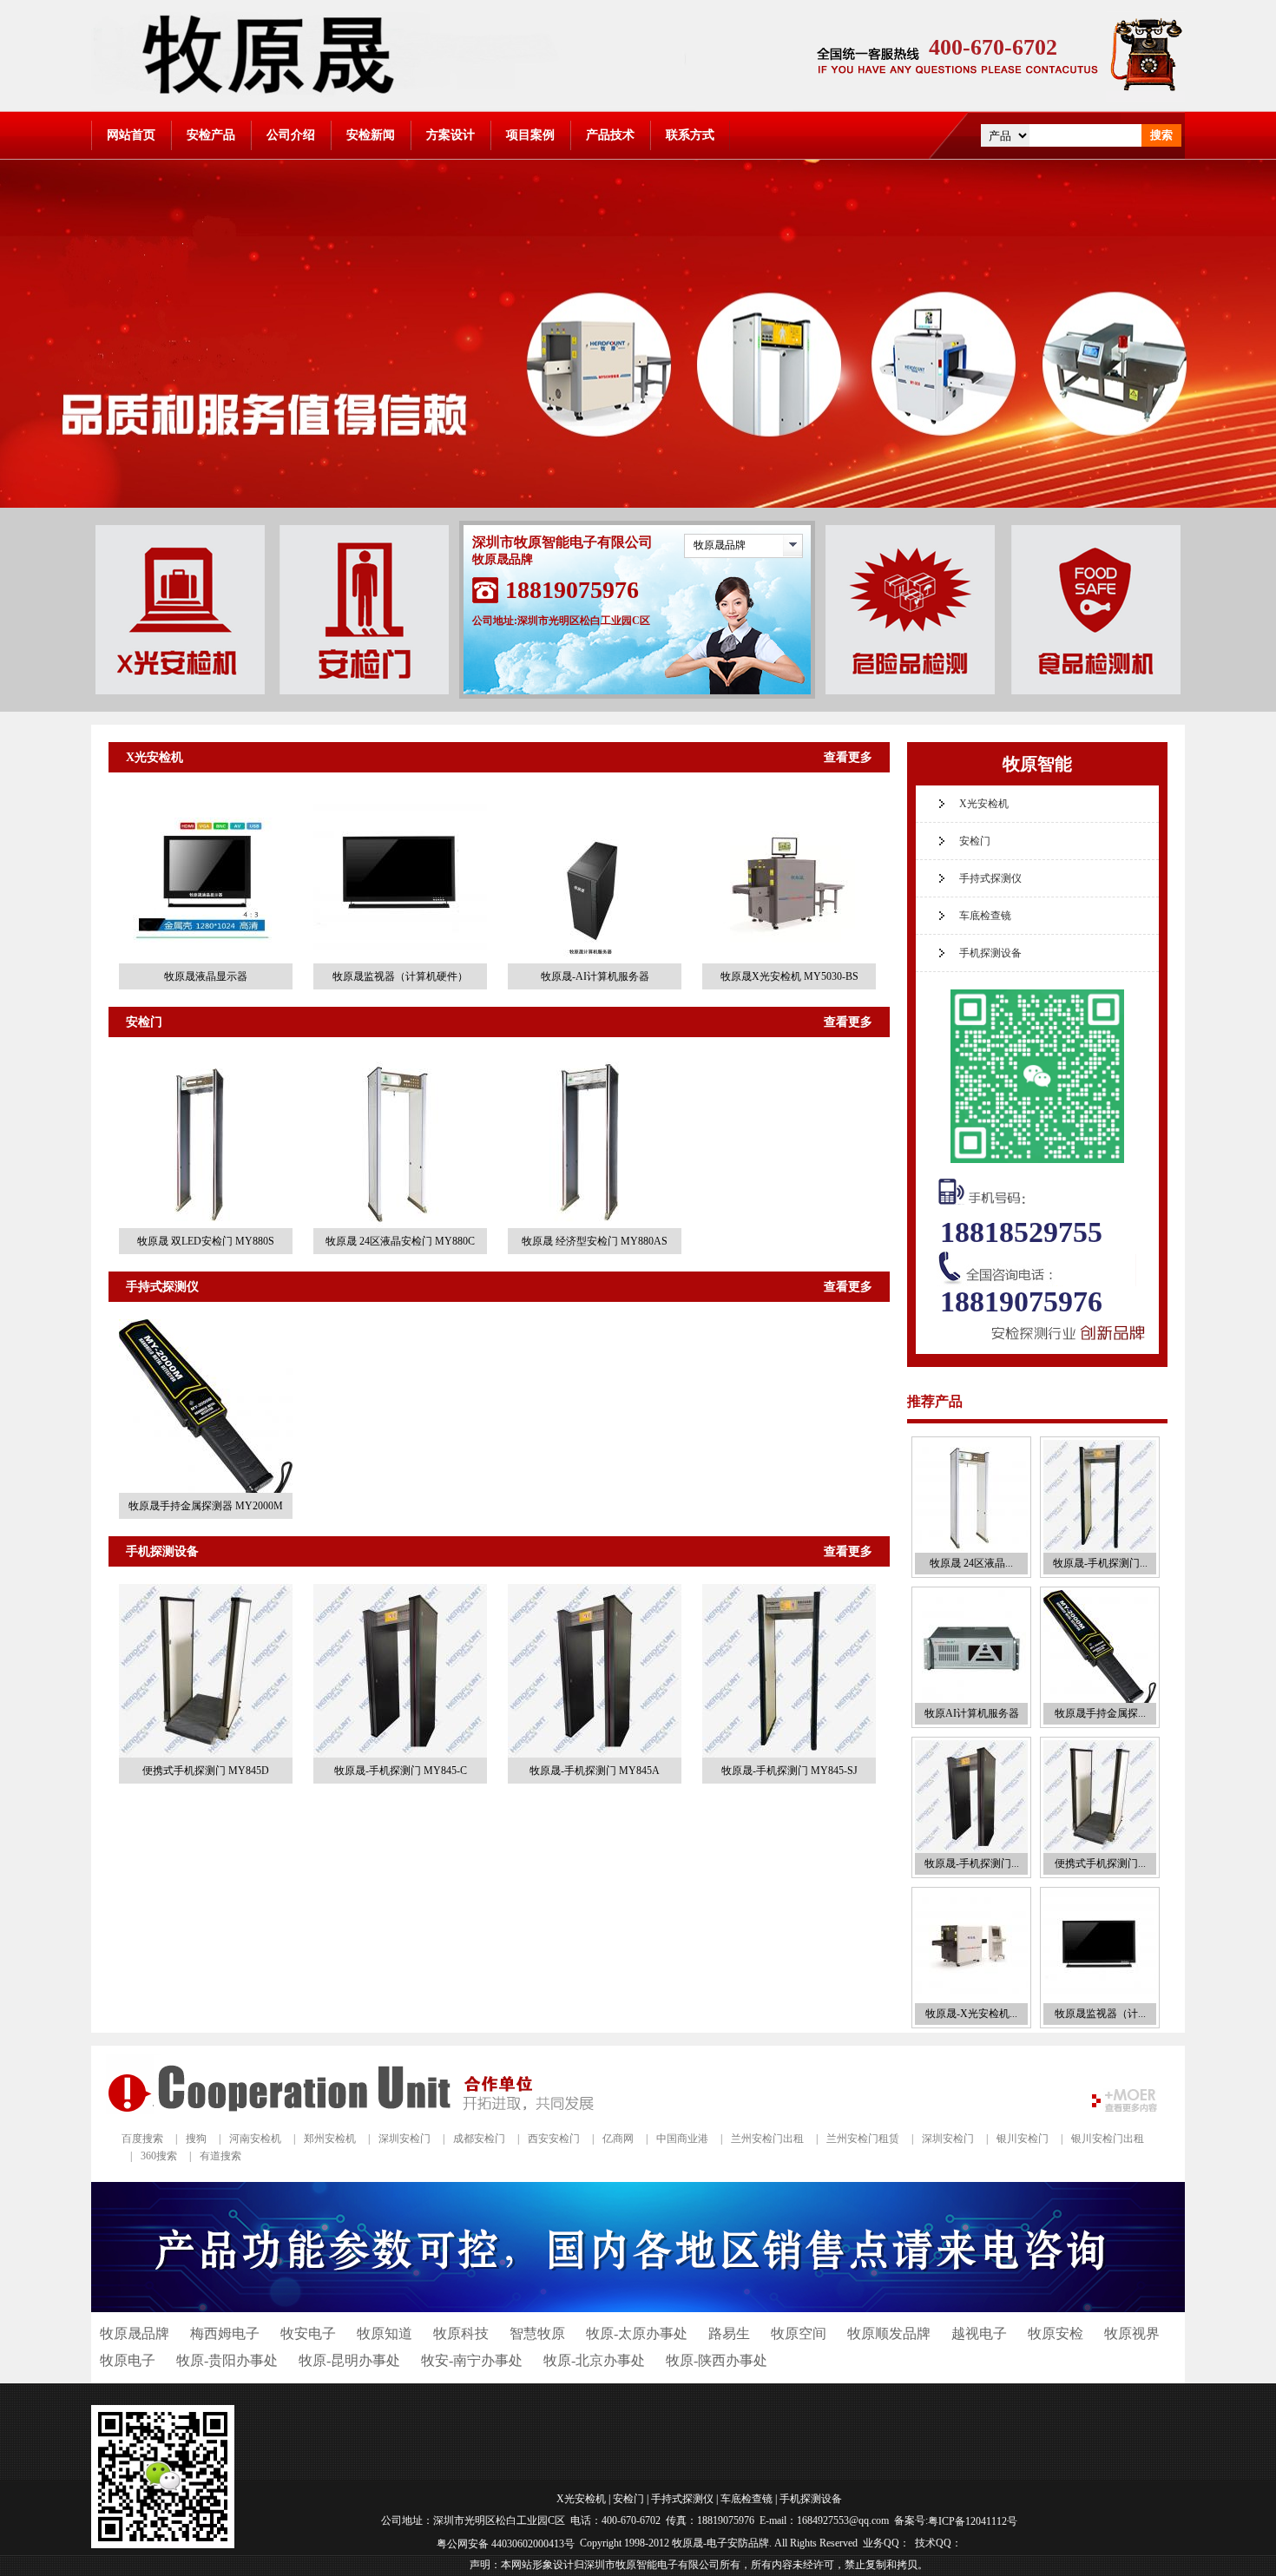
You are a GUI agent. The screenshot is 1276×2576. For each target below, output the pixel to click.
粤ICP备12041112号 (973, 2521)
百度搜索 (142, 2139)
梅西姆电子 (225, 2333)
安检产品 (211, 135)
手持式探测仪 (162, 1287)
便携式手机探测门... (1100, 1863)
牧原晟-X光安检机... (971, 2014)
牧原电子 (128, 2360)
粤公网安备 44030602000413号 (506, 2543)
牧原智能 (1037, 764)
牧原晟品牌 (720, 545)
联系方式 (690, 135)
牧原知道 (385, 2333)
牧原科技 (461, 2333)
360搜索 (159, 2156)
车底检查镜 (985, 916)
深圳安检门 (405, 2139)
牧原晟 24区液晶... (971, 1563)
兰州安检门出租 (767, 2139)
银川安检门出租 (1108, 2139)
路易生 (729, 2333)
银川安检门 (1023, 2139)
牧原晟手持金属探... (1100, 1713)
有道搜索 (220, 2156)
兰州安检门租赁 (863, 2139)
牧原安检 (1056, 2333)
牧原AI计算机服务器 (972, 1713)
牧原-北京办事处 (594, 2360)
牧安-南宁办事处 (472, 2360)
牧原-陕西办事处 (717, 2360)
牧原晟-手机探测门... (1100, 1563)
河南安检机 (255, 2139)
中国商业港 (682, 2139)
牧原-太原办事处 (637, 2333)
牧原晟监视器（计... (1100, 2014)
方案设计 (451, 135)
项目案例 (530, 135)
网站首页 (131, 135)
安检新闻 (371, 135)
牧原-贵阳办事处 (227, 2360)
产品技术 (610, 135)
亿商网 (618, 2139)
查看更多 (848, 757)
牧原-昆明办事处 (349, 2360)
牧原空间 (799, 2333)
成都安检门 (479, 2139)
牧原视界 (1132, 2333)
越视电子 (979, 2333)
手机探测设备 (162, 1551)
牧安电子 (308, 2333)
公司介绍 (291, 135)
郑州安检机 (330, 2139)
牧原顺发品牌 (889, 2333)
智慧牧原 (537, 2333)
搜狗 (196, 2139)
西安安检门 (554, 2139)
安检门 (144, 1022)
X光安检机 (155, 757)
